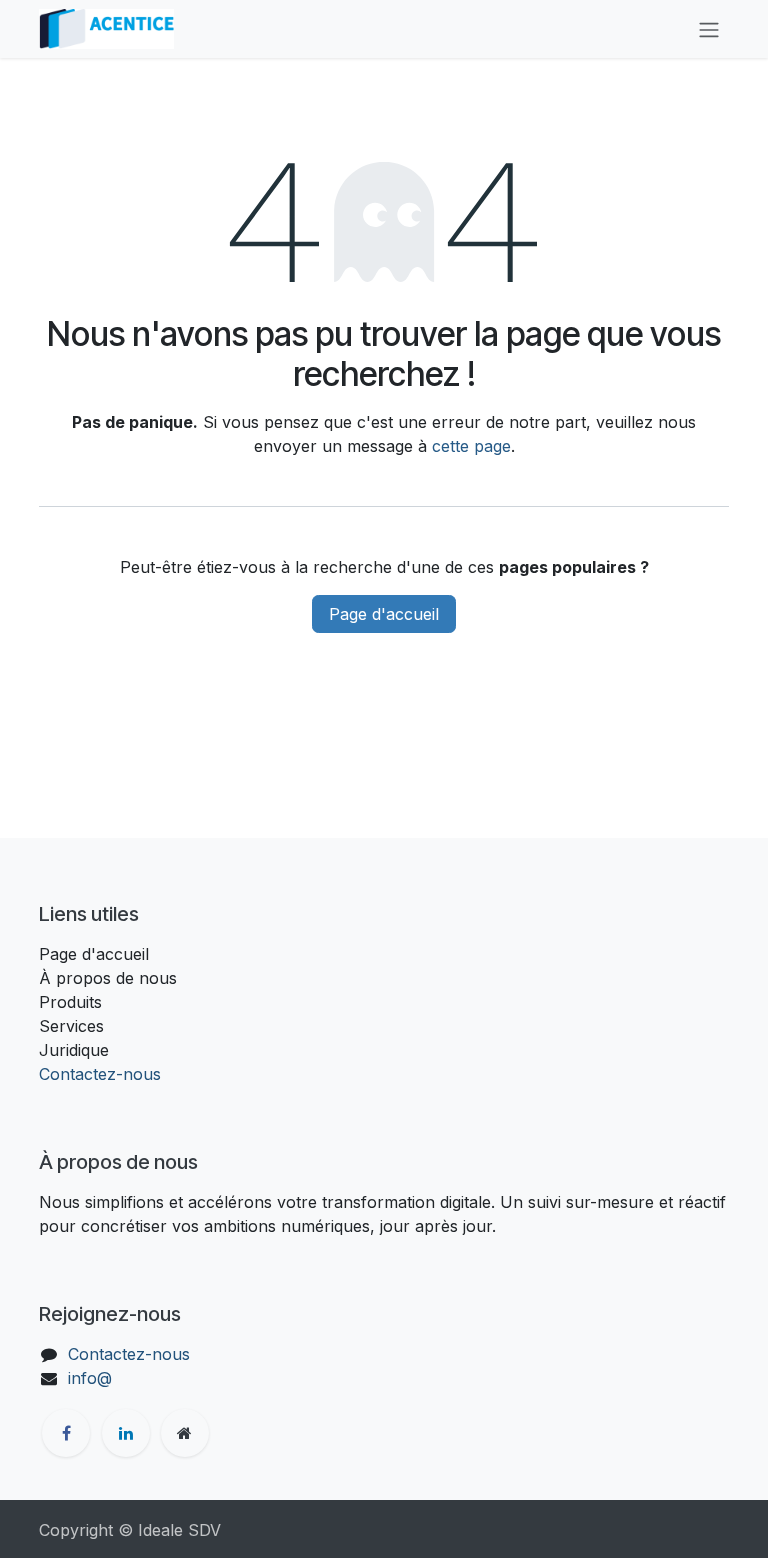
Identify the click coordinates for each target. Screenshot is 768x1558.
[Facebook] (66, 1433)
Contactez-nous (100, 1074)
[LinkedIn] (126, 1433)
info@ (90, 1378)
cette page (471, 446)
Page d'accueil (384, 614)
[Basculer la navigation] (709, 29)
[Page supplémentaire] (185, 1433)
